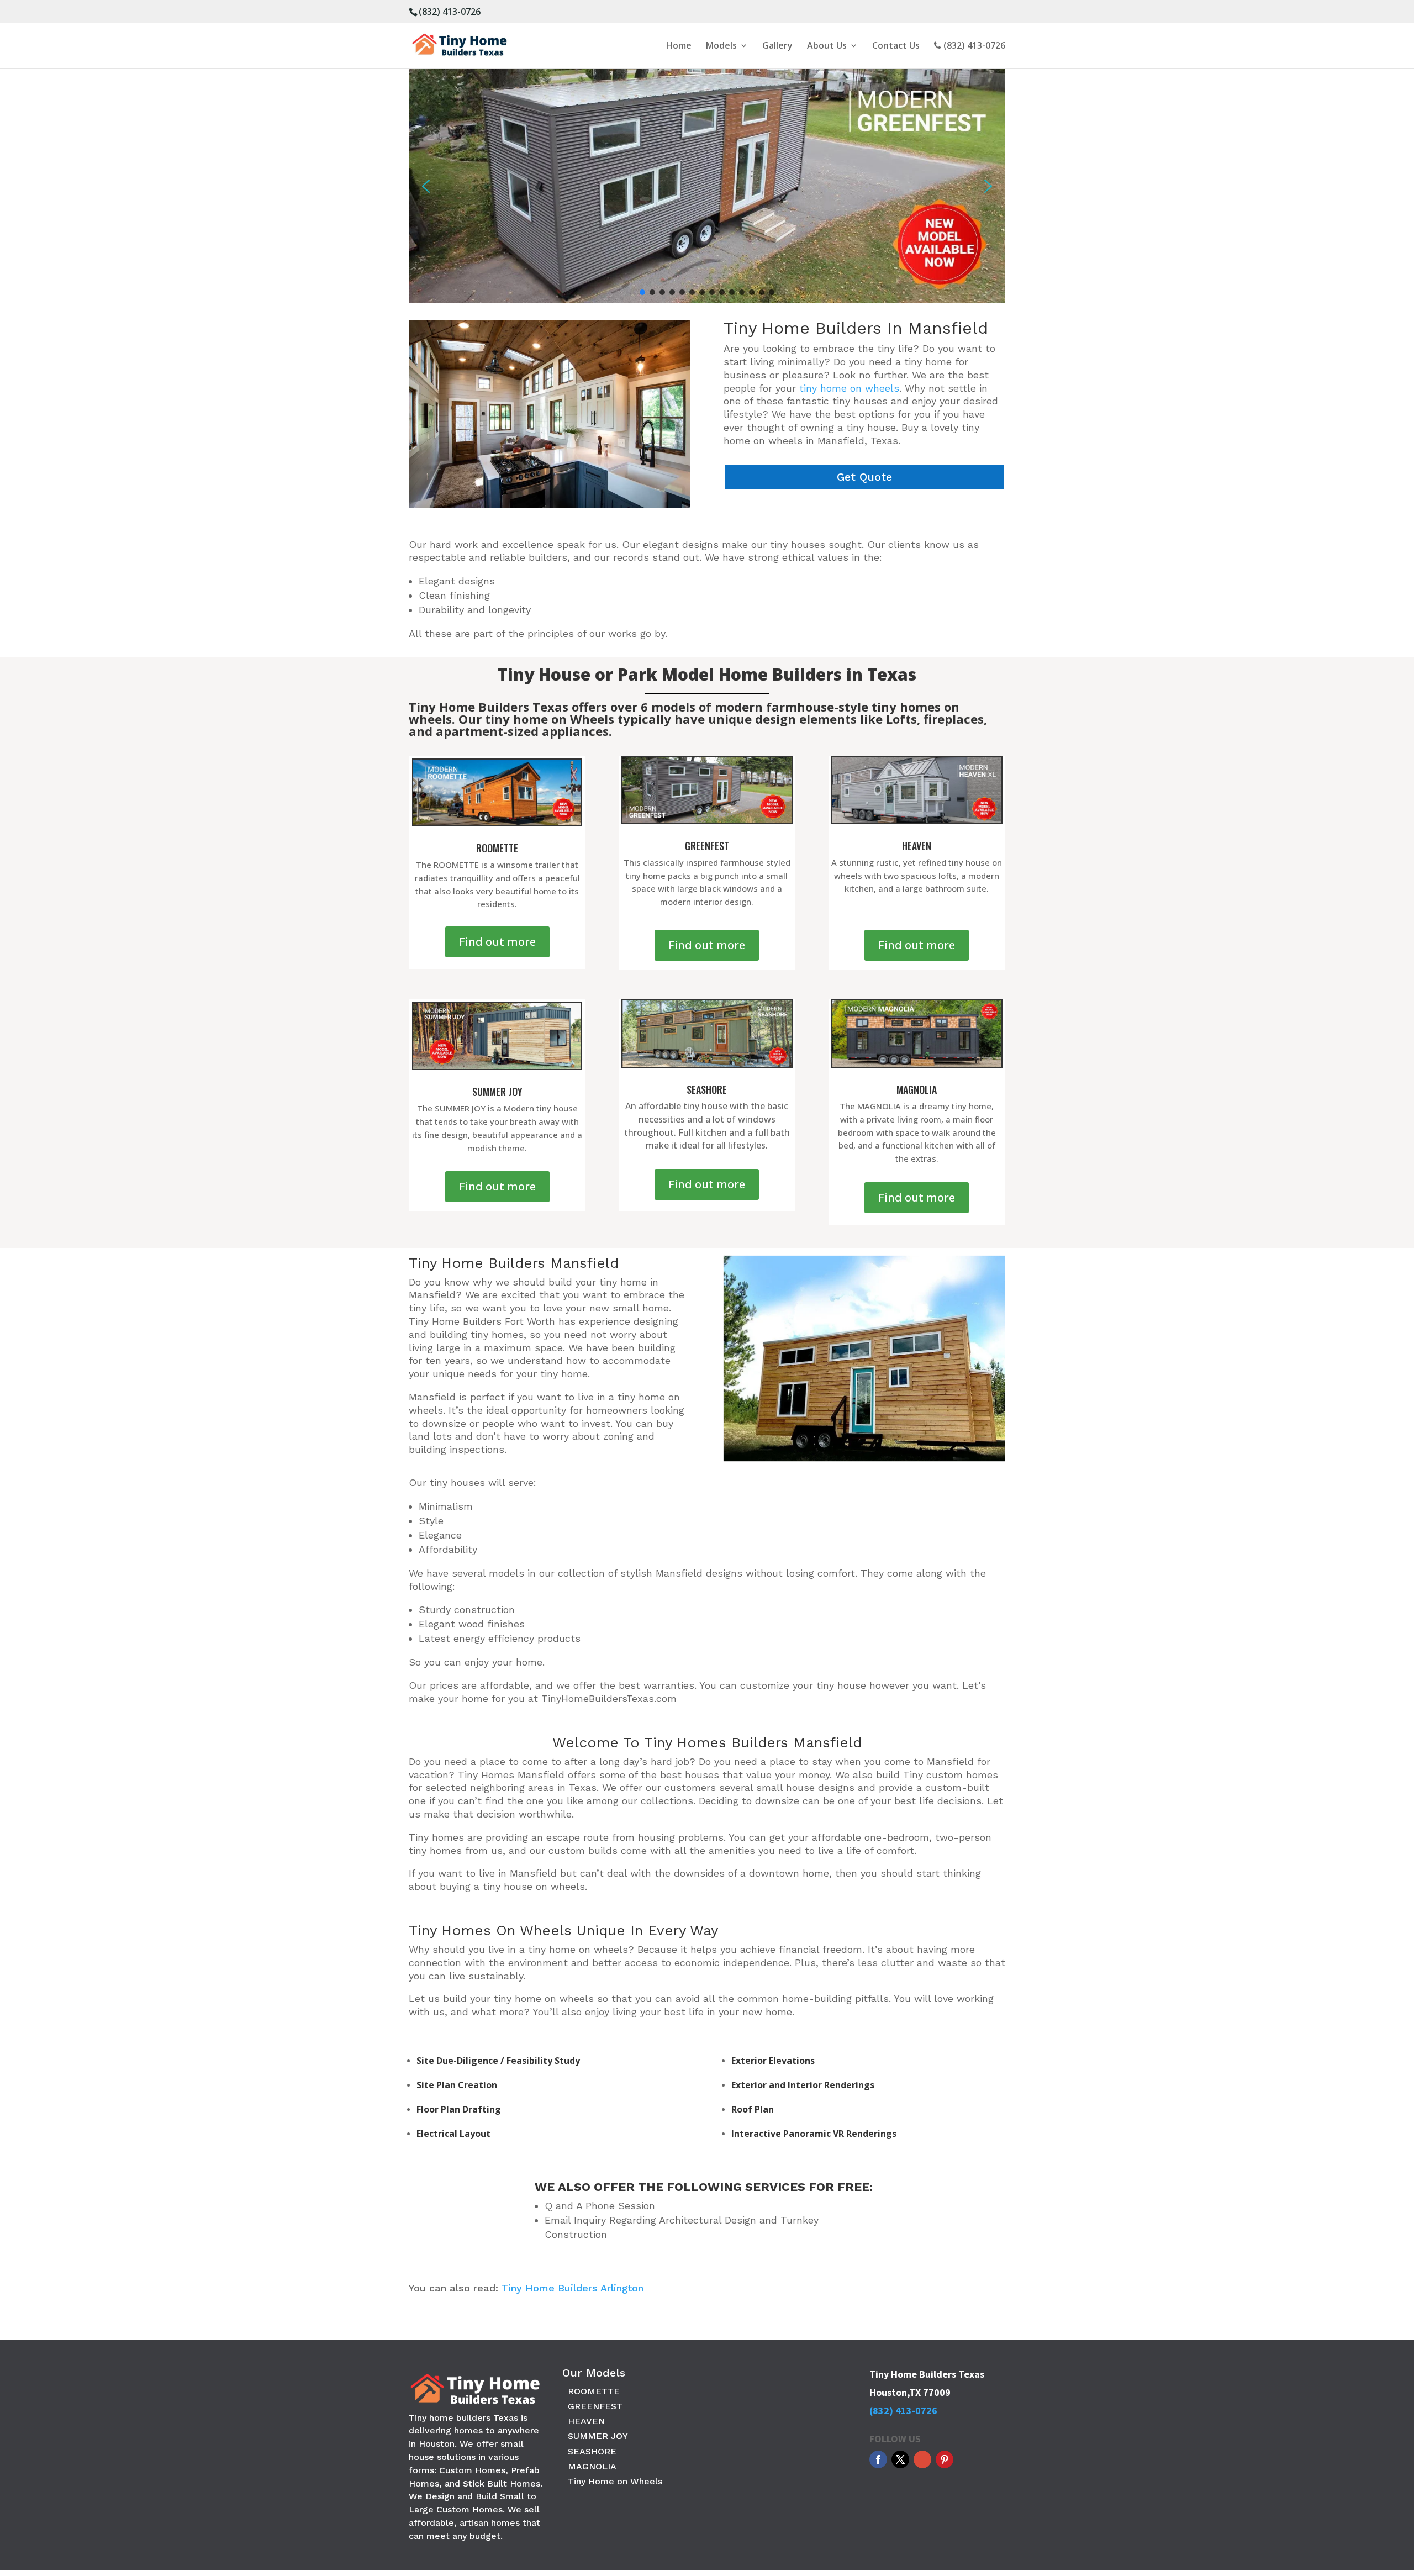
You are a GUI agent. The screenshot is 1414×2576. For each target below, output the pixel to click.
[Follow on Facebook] (878, 2459)
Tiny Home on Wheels (615, 2481)
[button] (426, 186)
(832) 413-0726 (450, 12)
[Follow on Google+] (922, 2459)
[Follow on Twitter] (900, 2459)
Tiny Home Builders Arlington (573, 2288)
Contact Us (896, 46)
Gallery (777, 46)
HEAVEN (586, 2421)
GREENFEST (595, 2406)
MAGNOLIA (592, 2466)
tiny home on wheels (849, 388)
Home (679, 46)
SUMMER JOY (598, 2436)
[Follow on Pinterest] (945, 2459)
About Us (827, 46)
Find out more (497, 942)
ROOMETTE (594, 2391)
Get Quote (864, 477)
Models (721, 46)
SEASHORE (592, 2451)
